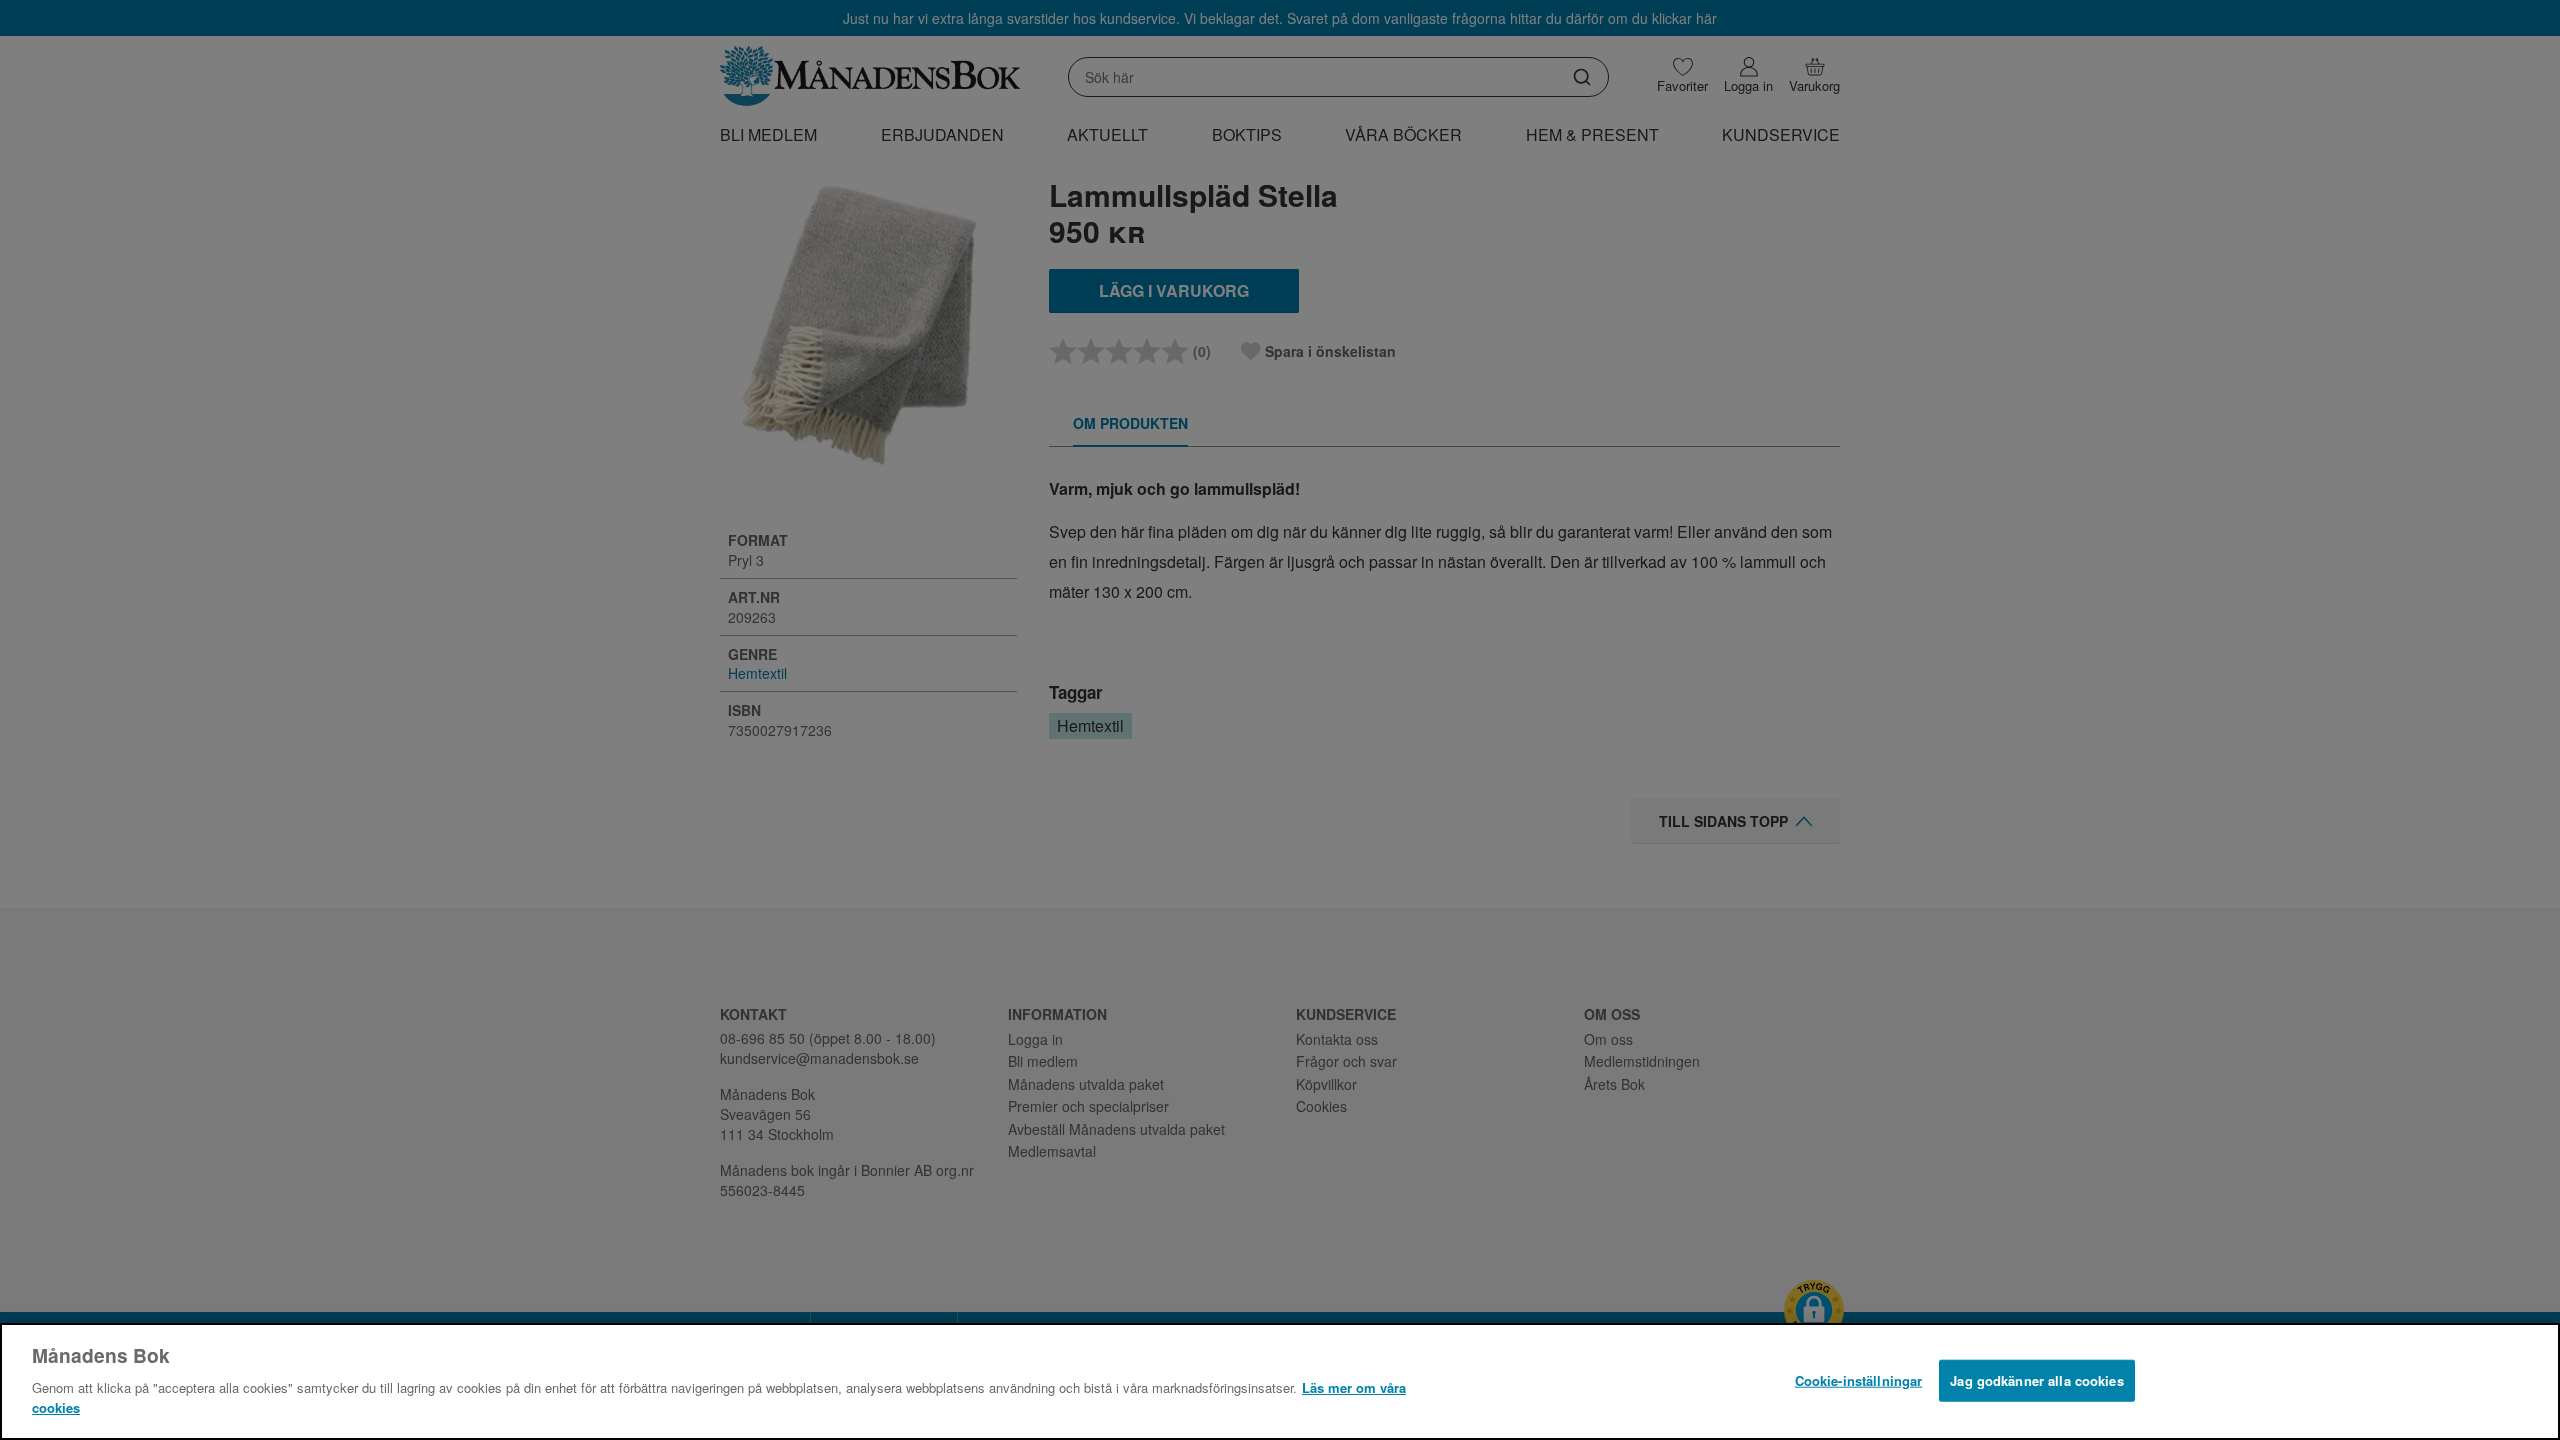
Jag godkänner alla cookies (2036, 1379)
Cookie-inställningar (1859, 1379)
